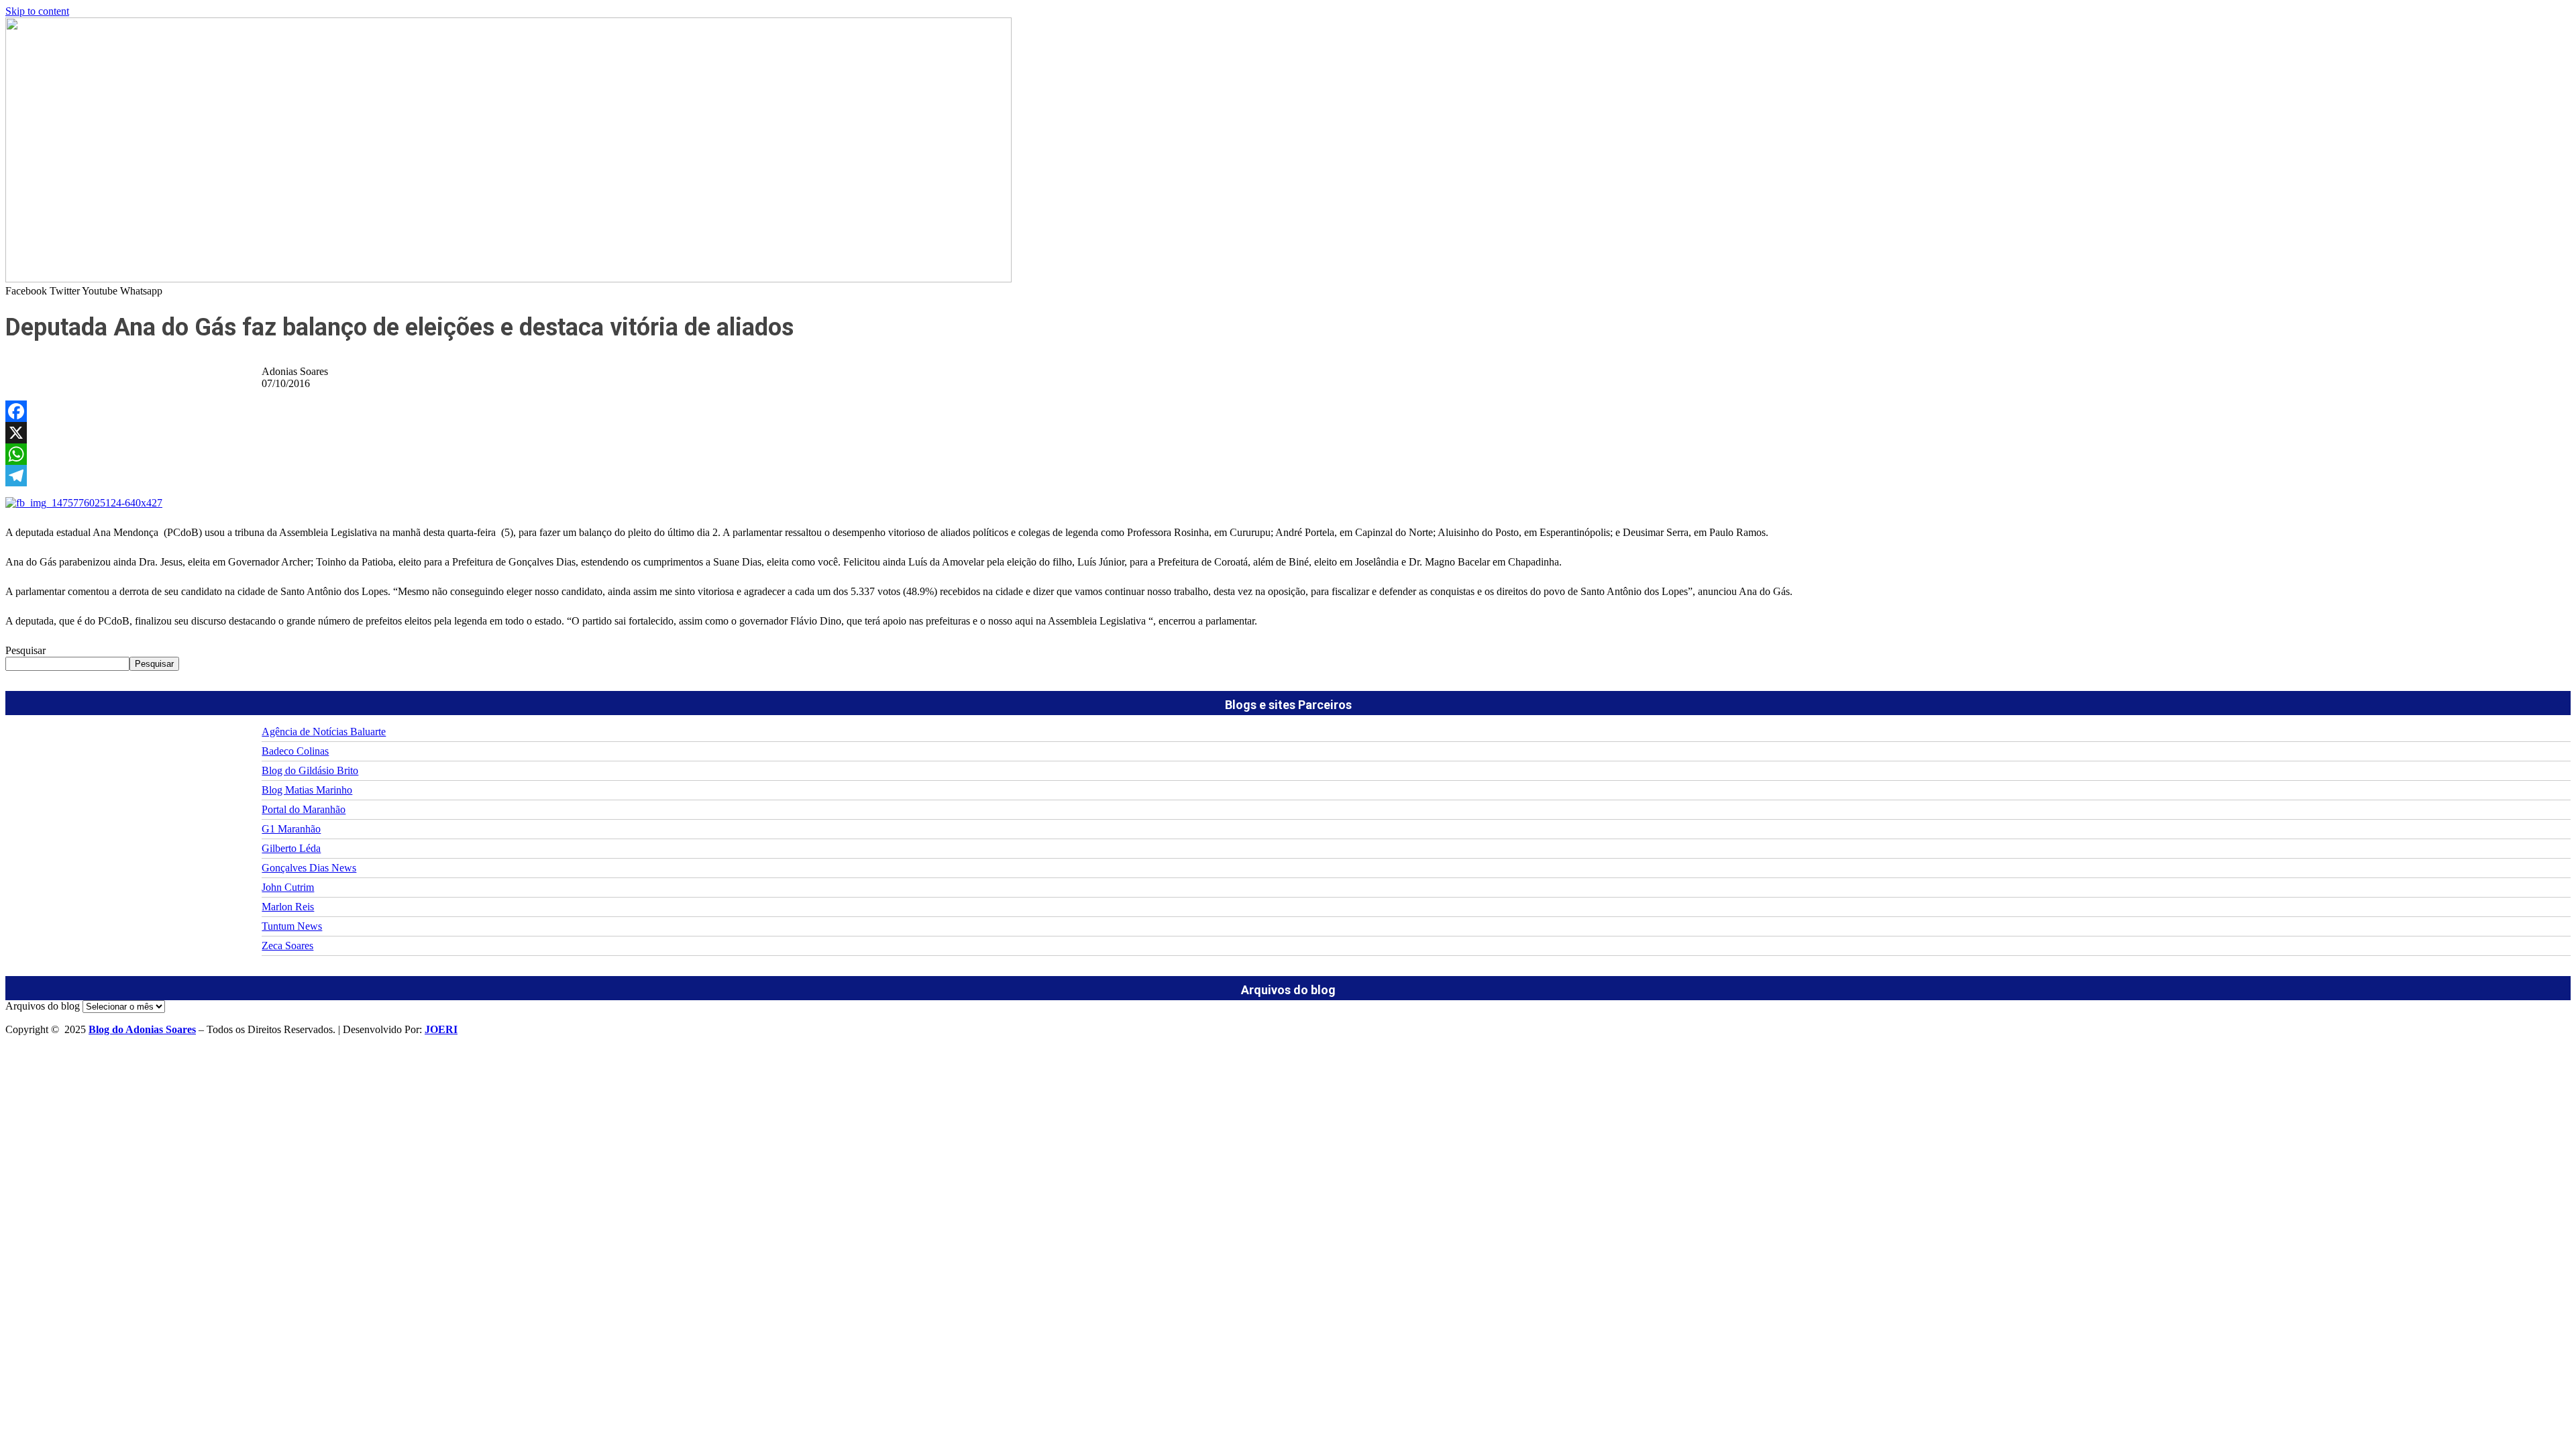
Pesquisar (25, 650)
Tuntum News (292, 926)
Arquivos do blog (43, 1006)
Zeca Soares (287, 946)
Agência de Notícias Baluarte (324, 732)
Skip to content (37, 11)
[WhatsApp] (1288, 454)
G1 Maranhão (291, 829)
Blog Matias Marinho (307, 790)
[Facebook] (1288, 411)
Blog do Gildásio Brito (310, 770)
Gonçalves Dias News (309, 868)
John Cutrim (288, 887)
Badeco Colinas (295, 751)
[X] (1288, 433)
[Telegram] (1288, 476)
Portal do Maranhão (304, 809)
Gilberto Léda (291, 848)
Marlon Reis (288, 907)
